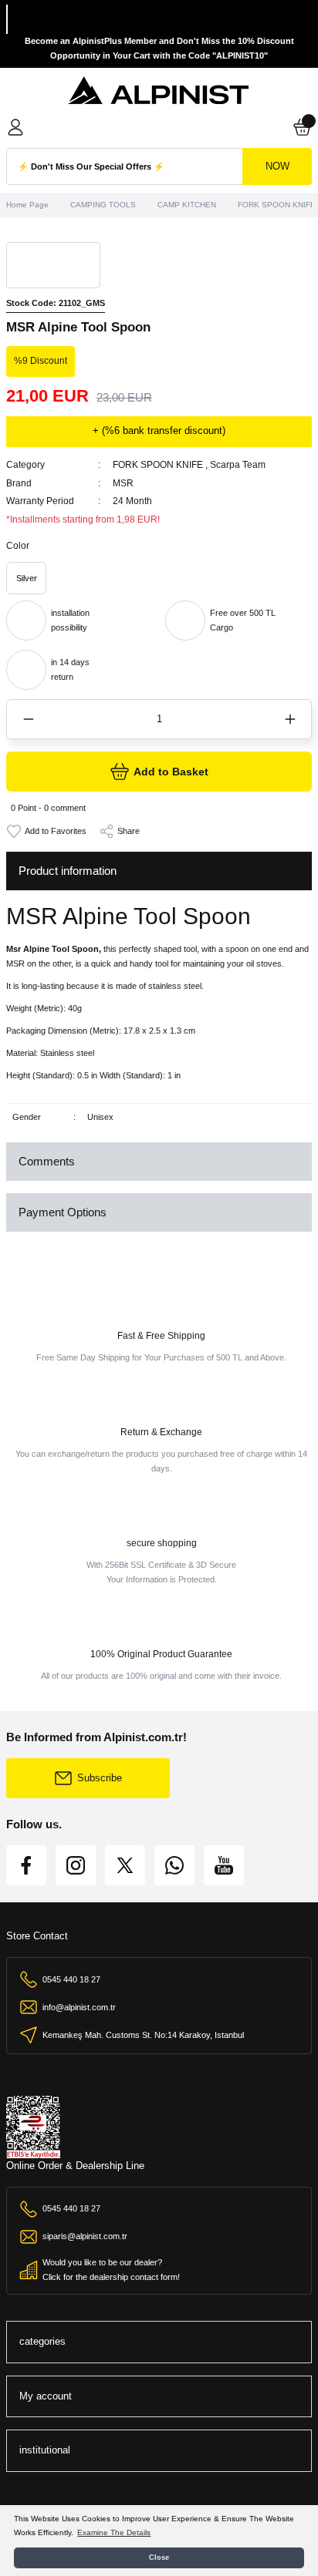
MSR (123, 483)
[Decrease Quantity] (28, 719)
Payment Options (63, 1212)
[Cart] (303, 127)
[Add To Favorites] (46, 831)
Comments (47, 1161)
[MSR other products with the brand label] (53, 265)
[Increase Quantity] (290, 719)
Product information (68, 871)
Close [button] (159, 2558)
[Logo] (159, 91)
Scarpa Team (238, 465)
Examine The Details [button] (114, 2532)
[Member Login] (15, 127)
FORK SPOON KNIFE (158, 465)
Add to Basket (171, 772)
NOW (277, 166)
